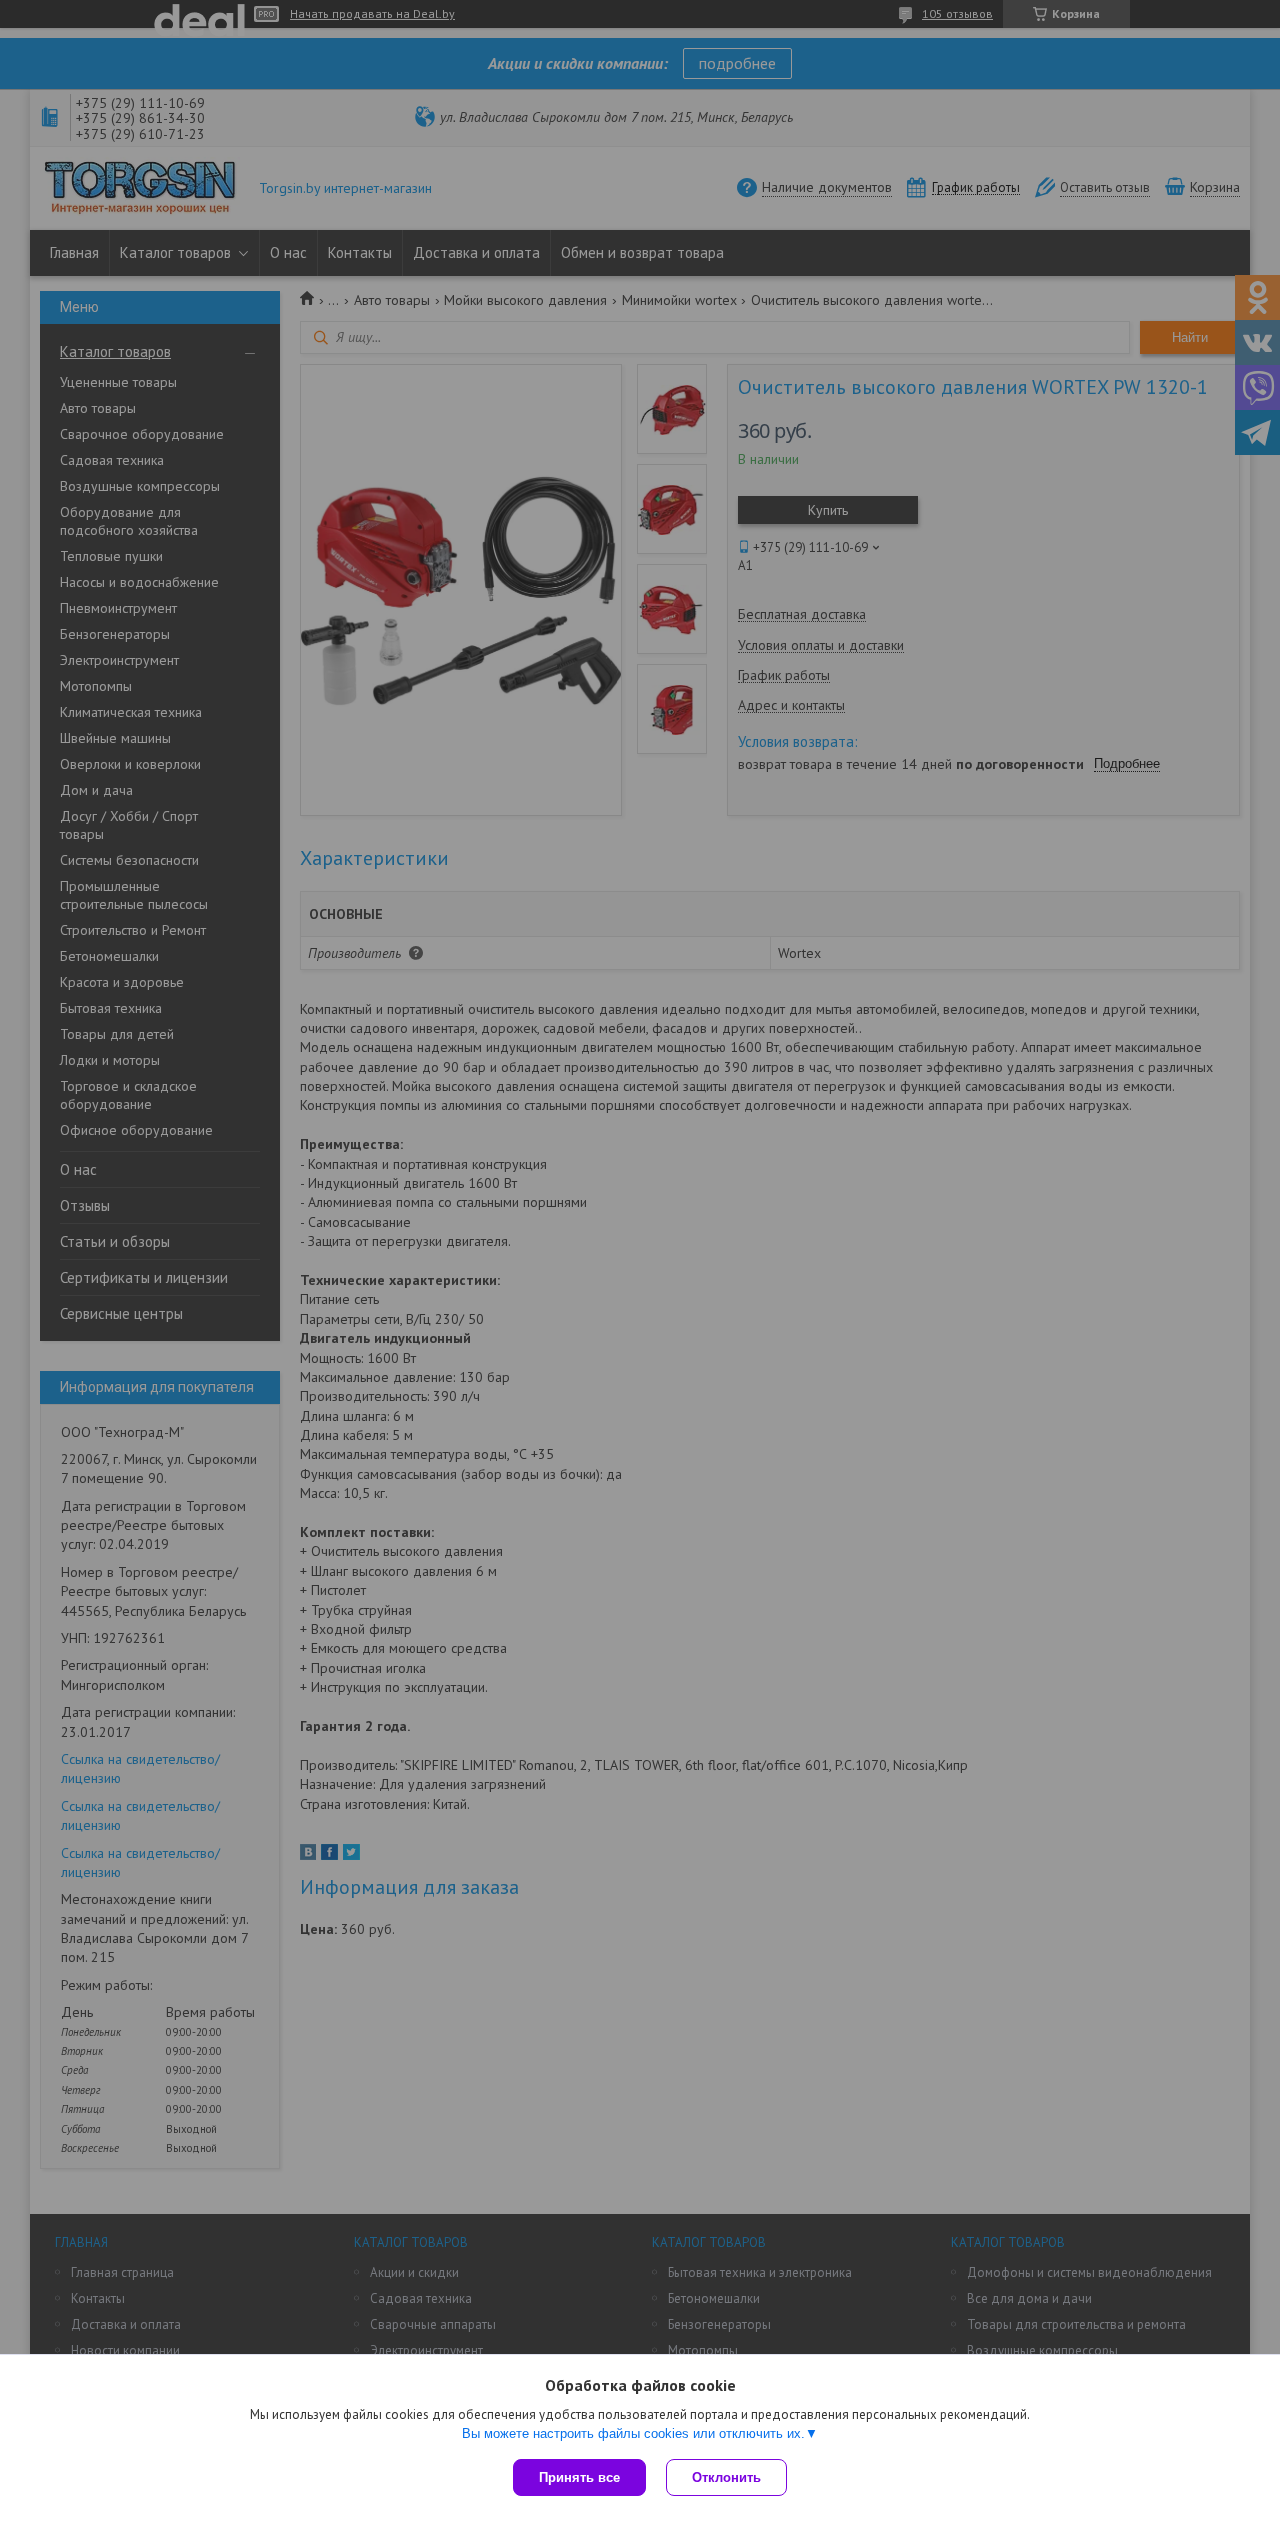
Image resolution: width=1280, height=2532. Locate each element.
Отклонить (726, 2477)
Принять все (579, 2477)
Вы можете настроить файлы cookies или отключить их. (633, 2433)
